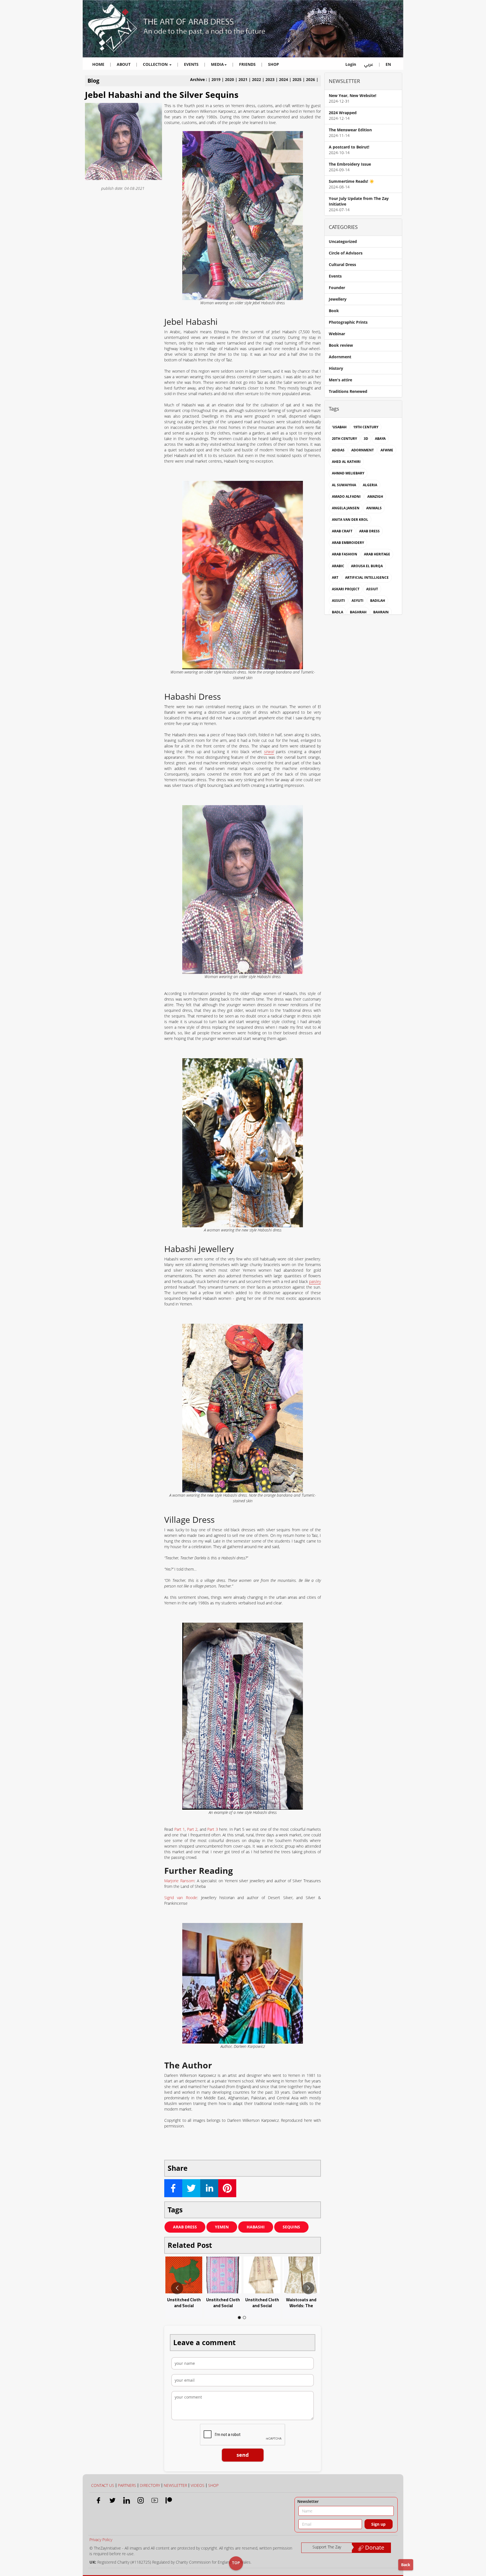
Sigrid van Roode (181, 1898)
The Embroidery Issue (350, 164)
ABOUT (124, 64)
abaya (380, 439)
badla (337, 612)
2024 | (286, 79)
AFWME (387, 450)
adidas (338, 450)
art (335, 577)
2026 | (312, 79)
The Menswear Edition (350, 130)
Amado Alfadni (346, 496)
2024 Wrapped (343, 113)
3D (366, 439)
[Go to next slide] (308, 2288)
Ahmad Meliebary (348, 473)
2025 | (299, 79)
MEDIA (217, 64)
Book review (341, 345)
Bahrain (381, 612)
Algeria (370, 485)
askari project (346, 589)
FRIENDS (247, 64)
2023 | (272, 79)
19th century (366, 427)
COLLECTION (156, 64)
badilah (378, 601)
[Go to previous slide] (177, 2288)
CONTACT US (103, 2485)
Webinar (337, 334)
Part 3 (212, 1829)
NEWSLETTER (175, 2485)
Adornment (340, 357)
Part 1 (180, 1829)
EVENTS (191, 64)
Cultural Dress (342, 264)
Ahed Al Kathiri (346, 462)
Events (335, 276)
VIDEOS (198, 2485)
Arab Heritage (377, 554)
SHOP (274, 64)
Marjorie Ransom (179, 1881)
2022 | (259, 79)
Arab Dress (185, 2227)
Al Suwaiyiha (344, 485)
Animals (374, 508)
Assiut (372, 589)
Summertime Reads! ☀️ (351, 181)
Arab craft (342, 531)
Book (334, 311)
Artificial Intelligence (367, 577)
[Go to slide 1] (239, 2318)
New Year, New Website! (353, 95)
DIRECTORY (150, 2485)
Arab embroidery (348, 543)
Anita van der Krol (350, 520)
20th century (344, 439)
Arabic (338, 566)
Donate (374, 2547)
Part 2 (192, 1829)
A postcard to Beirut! (349, 147)
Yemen (222, 2227)
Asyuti (357, 601)
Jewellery (338, 299)
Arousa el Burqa (367, 566)
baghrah (358, 612)
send (243, 2455)
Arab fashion (345, 554)
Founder (337, 288)
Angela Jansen (346, 508)
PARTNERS (127, 2485)
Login (351, 64)
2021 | (245, 79)
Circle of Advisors (346, 253)
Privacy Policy (101, 2540)
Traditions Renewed (348, 391)
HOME (98, 64)
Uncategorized (343, 241)
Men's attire (340, 380)
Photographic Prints (348, 322)
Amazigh (375, 496)
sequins (291, 2227)
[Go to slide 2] (244, 2318)
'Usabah (339, 427)
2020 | (232, 79)
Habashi (256, 2227)
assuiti (338, 601)
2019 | (218, 79)
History (336, 368)
